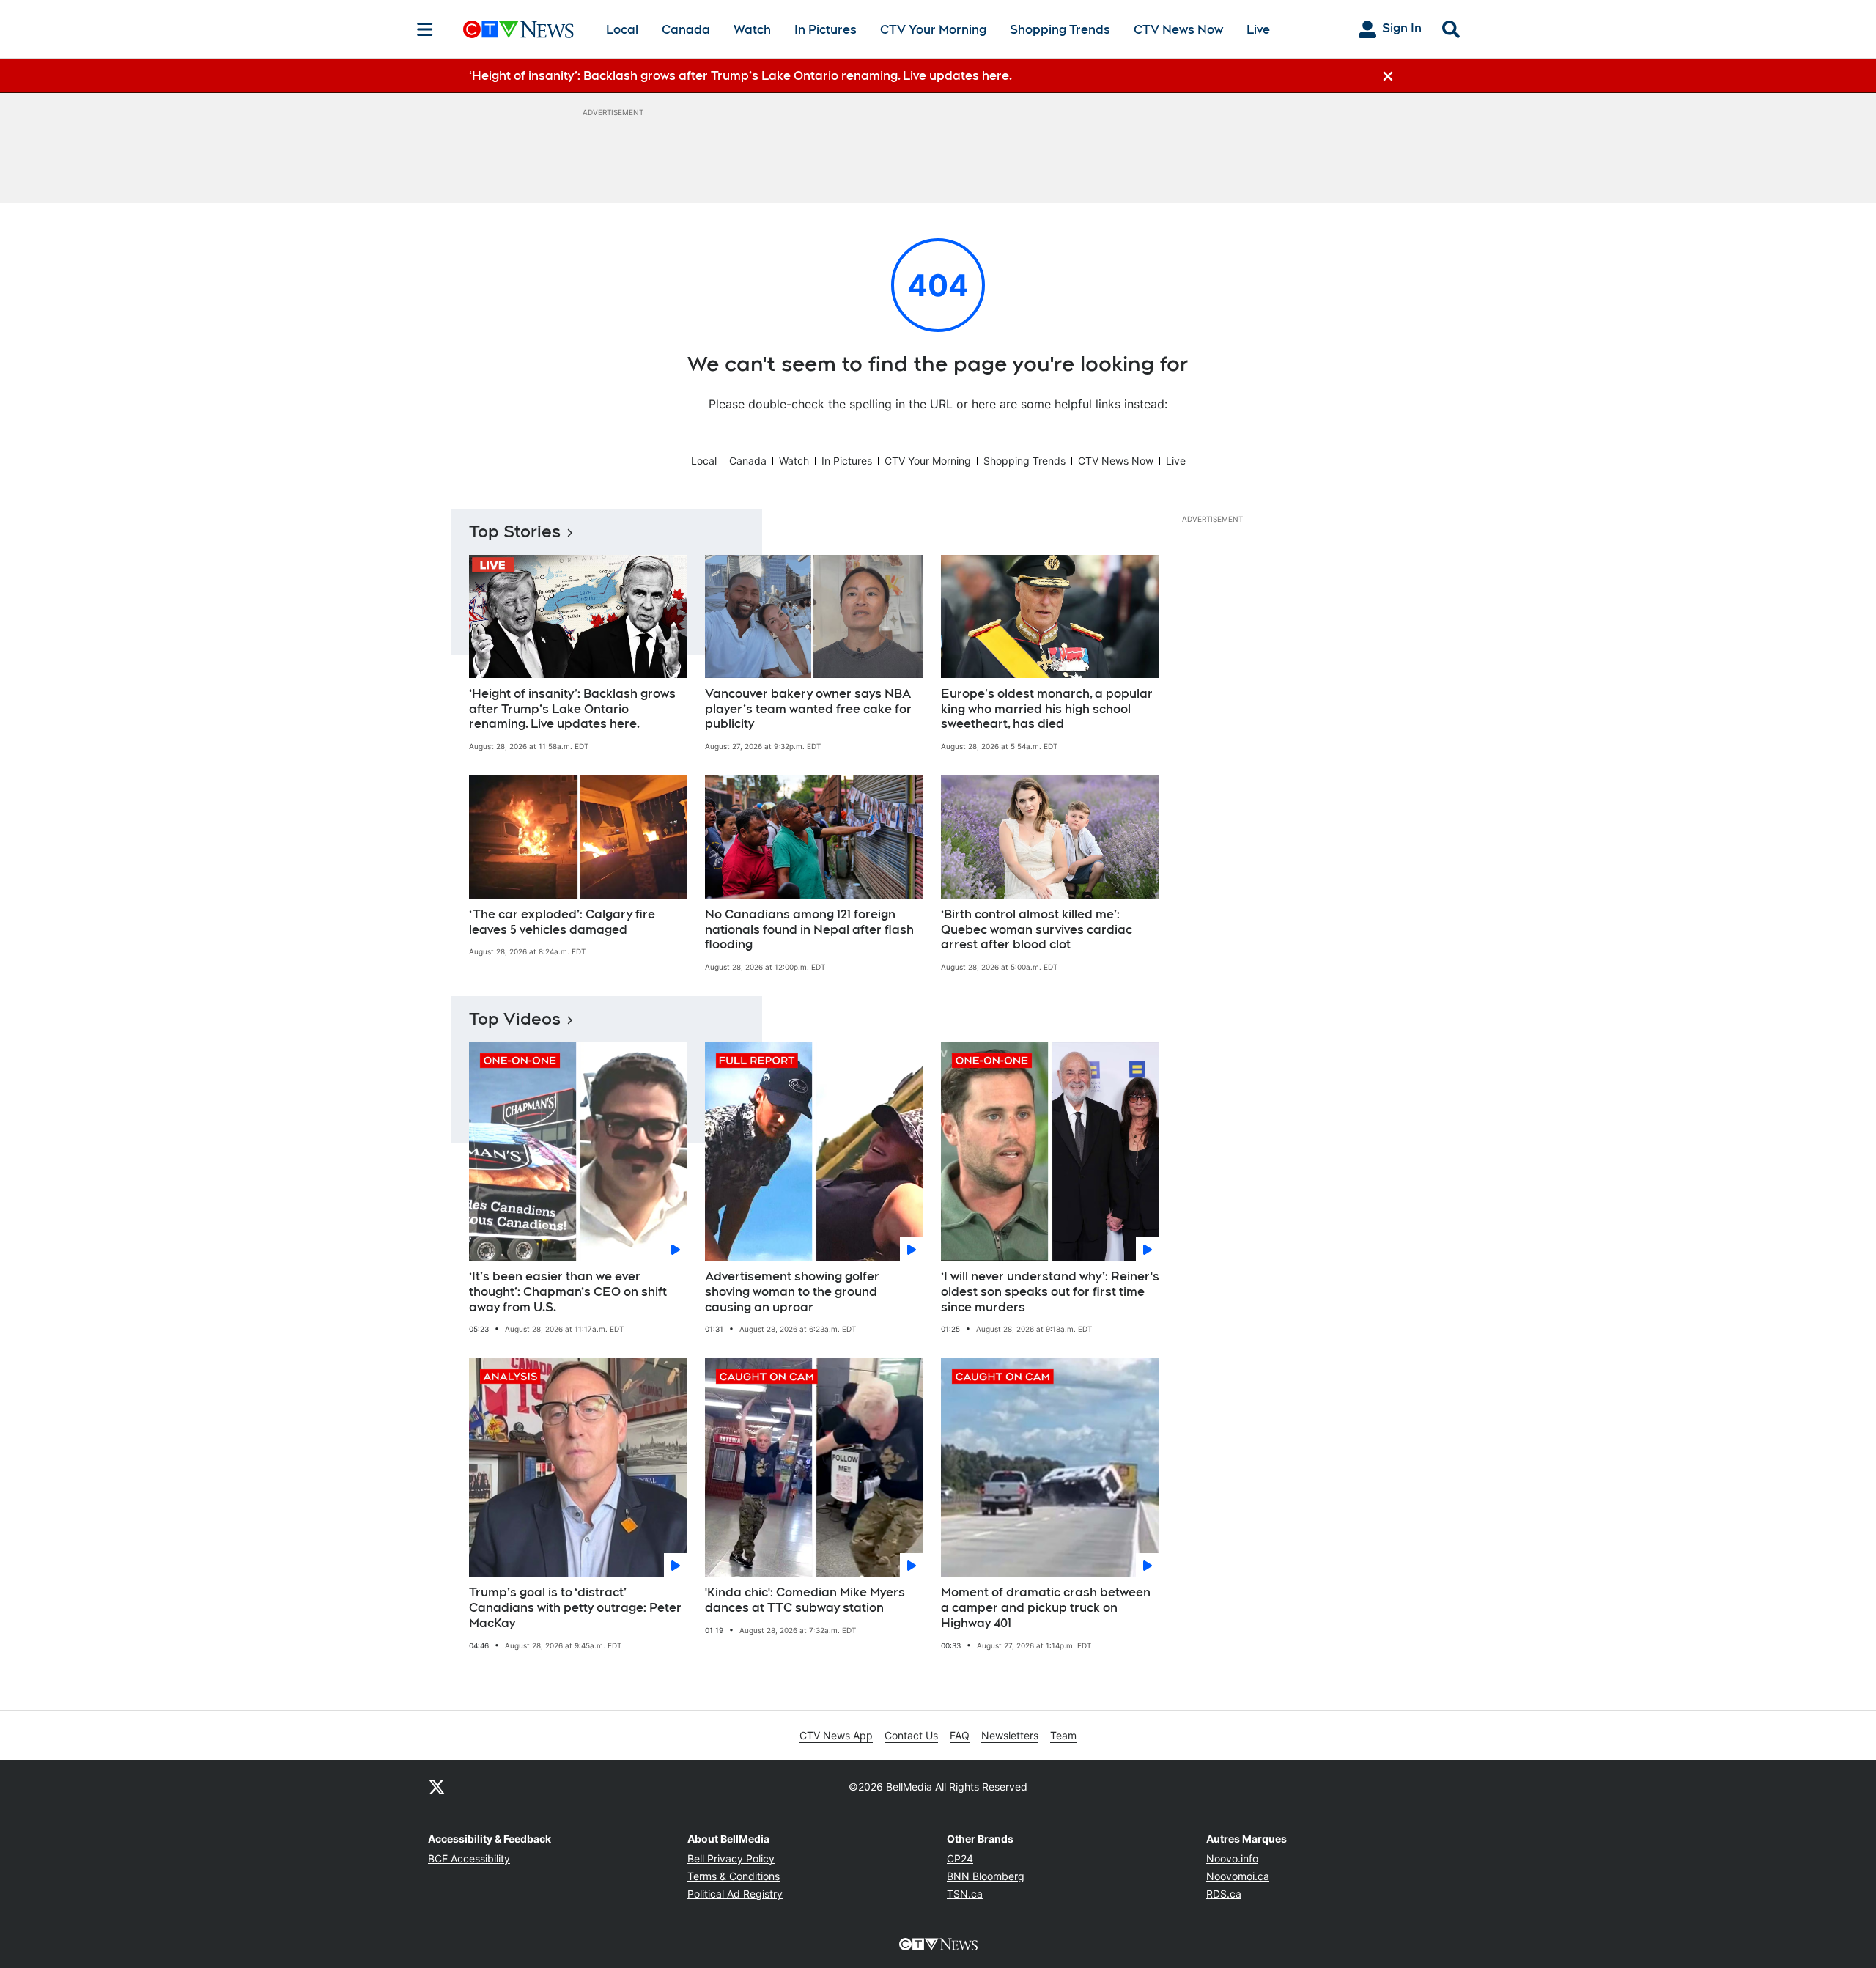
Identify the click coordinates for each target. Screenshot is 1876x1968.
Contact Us (911, 1735)
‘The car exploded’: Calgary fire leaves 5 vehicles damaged (562, 922)
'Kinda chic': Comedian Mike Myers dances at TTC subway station (805, 1600)
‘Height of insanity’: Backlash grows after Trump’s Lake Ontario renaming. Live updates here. (572, 709)
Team (1063, 1735)
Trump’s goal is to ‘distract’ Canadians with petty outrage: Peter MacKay (575, 1608)
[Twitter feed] (437, 1786)
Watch (752, 30)
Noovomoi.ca (1238, 1876)
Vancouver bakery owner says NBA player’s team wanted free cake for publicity (808, 709)
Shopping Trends (1060, 30)
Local (622, 30)
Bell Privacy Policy (731, 1858)
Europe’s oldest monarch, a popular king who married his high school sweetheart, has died (1047, 709)
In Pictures (826, 30)
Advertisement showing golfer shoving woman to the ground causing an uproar (792, 1292)
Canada (686, 30)
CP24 (960, 1858)
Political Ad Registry (735, 1894)
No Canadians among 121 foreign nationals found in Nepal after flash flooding (809, 930)
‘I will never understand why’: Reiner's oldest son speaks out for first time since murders (1050, 1292)
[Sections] (425, 29)
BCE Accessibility (469, 1858)
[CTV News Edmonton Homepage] (518, 29)
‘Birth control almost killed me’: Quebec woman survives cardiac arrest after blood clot (1037, 930)
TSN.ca (965, 1894)
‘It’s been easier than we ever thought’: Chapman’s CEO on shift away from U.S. (568, 1292)
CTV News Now (1178, 30)
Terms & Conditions (734, 1876)
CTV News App (836, 1735)
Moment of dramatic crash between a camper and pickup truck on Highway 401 (1046, 1608)
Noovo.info (1232, 1858)
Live (1258, 30)
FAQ (960, 1735)
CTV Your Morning (933, 30)
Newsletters (1010, 1735)
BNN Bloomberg (986, 1876)
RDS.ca (1224, 1894)
